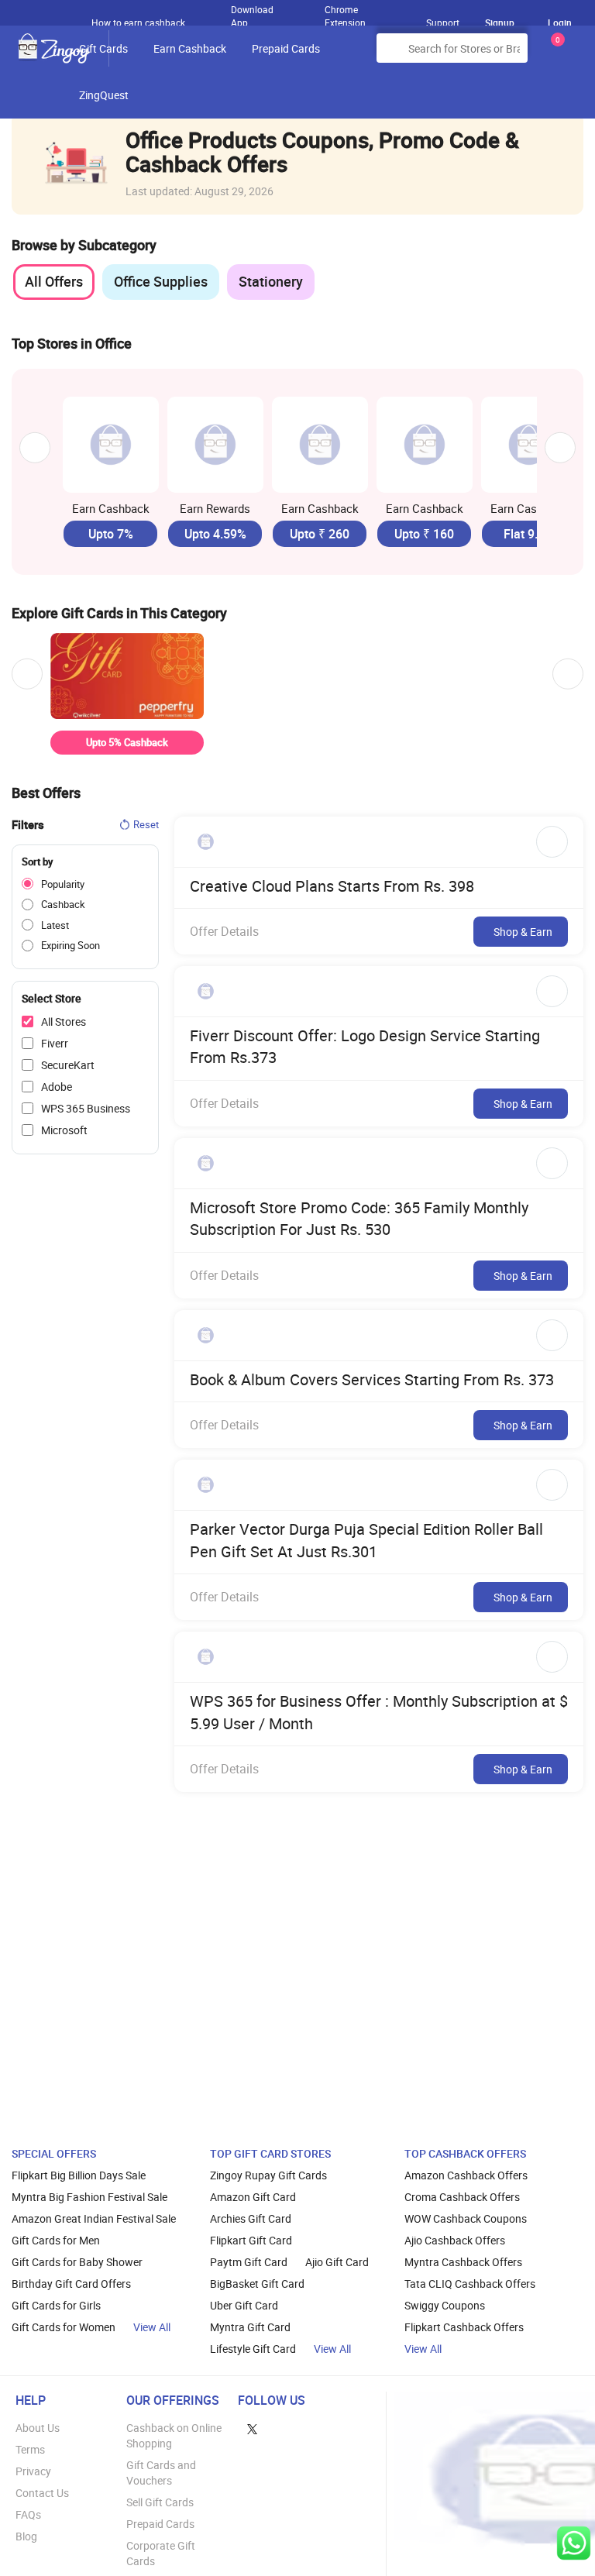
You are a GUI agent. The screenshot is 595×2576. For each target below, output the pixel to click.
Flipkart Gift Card (251, 2240)
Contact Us (42, 2493)
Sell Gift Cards (160, 2502)
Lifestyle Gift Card (253, 2349)
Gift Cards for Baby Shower (77, 2262)
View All (152, 2327)
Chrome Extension (345, 12)
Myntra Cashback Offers (463, 2262)
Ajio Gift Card (337, 2262)
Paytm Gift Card (249, 2262)
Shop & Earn (523, 932)
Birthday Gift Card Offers (71, 2284)
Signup (500, 22)
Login (560, 22)
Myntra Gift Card (250, 2327)
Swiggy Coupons (445, 2305)
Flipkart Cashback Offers (464, 2327)
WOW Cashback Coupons (466, 2218)
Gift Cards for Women (64, 2327)
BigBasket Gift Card (257, 2284)
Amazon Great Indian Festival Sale (94, 2218)
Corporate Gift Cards (161, 2553)
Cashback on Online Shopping (174, 2435)
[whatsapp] (574, 2543)
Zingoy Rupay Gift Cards (268, 2175)
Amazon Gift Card (253, 2197)
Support (443, 22)
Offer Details (224, 931)
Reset (146, 824)
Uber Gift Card (244, 2305)
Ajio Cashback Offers (455, 2240)
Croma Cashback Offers (462, 2197)
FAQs (28, 2514)
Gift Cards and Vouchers (161, 2473)
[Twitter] (252, 2428)
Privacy (33, 2471)
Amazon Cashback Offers (466, 2175)
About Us (38, 2428)
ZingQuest (104, 95)
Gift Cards (103, 48)
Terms (30, 2449)
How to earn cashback (139, 22)
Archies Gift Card (251, 2218)
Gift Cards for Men (56, 2240)
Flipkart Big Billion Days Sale (79, 2175)
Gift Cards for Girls (56, 2305)
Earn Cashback (190, 48)
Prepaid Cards (286, 48)
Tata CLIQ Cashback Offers (470, 2284)
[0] (555, 54)
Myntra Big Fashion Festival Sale (89, 2197)
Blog (26, 2536)
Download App (252, 12)
